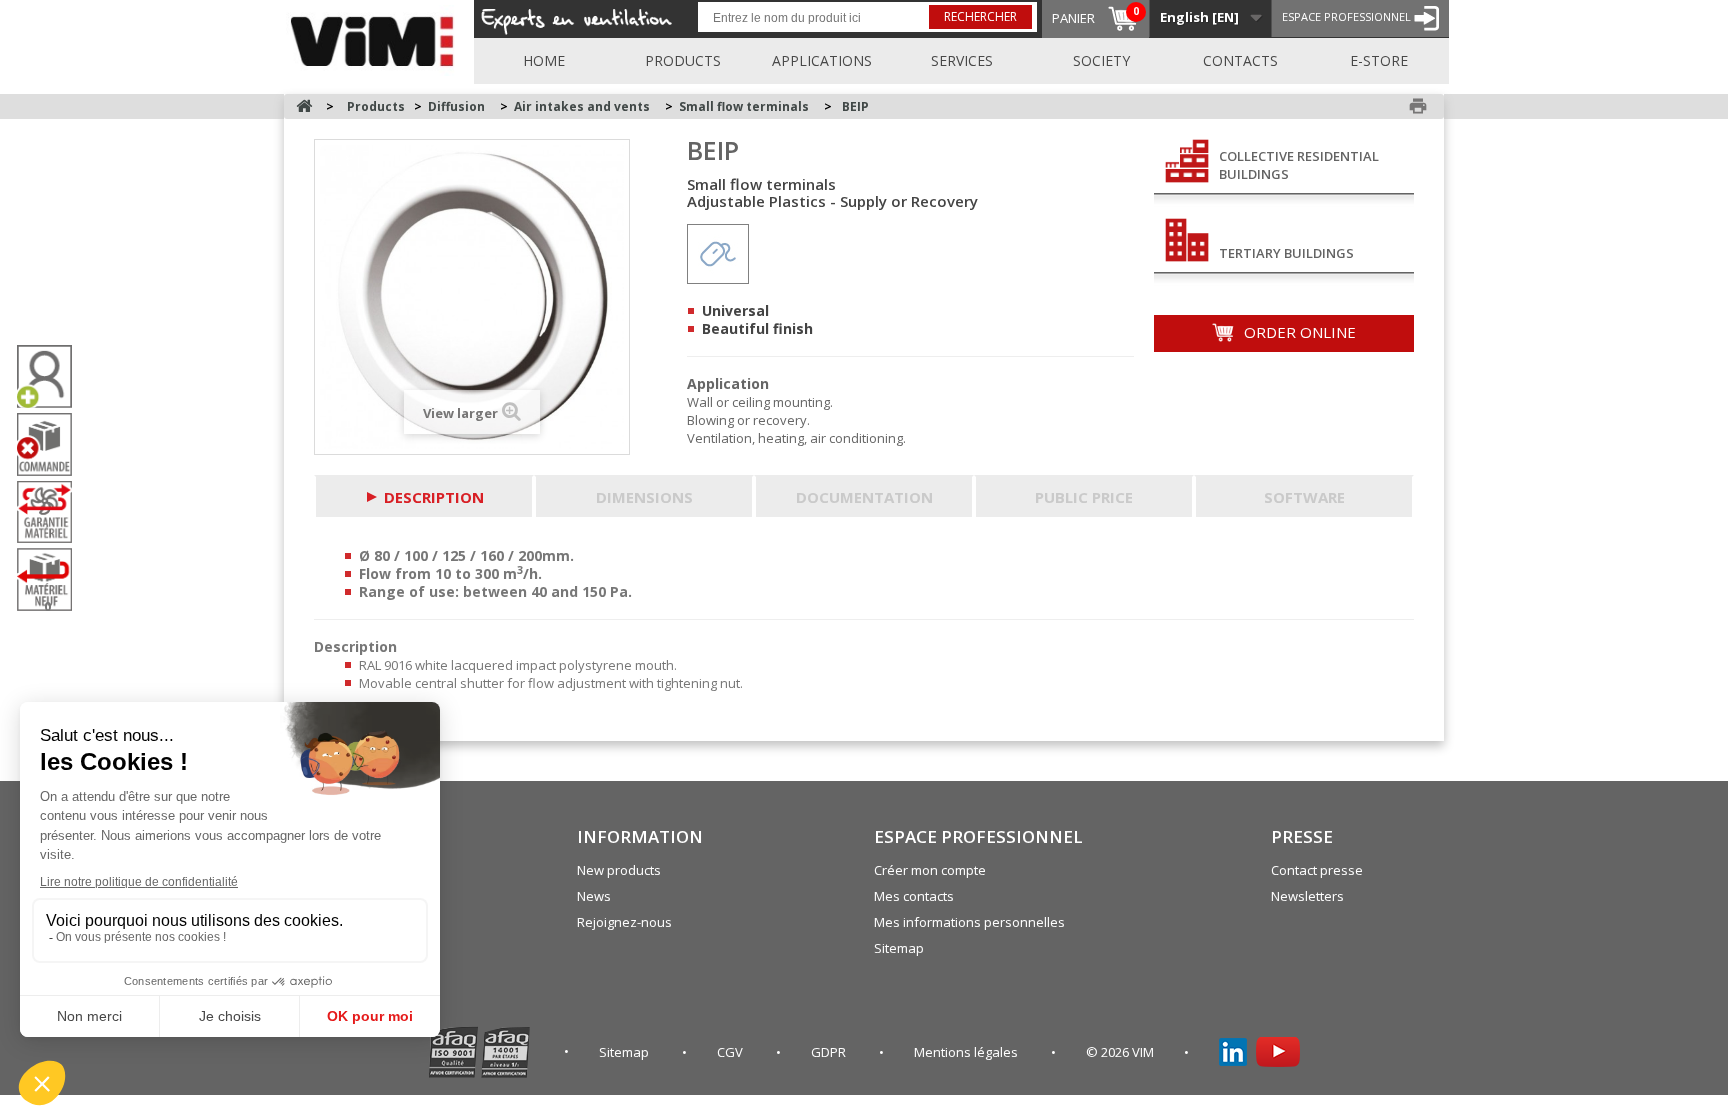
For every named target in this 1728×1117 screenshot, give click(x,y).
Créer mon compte (930, 870)
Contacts (1240, 60)
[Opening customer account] (52, 376)
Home (544, 60)
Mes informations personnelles (969, 922)
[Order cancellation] (52, 444)
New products (619, 870)
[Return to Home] (304, 106)
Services (962, 60)
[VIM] (376, 38)
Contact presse (1317, 870)
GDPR (830, 1052)
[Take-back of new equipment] (52, 579)
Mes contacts (914, 896)
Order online (1298, 332)
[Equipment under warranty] (52, 512)
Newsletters (1307, 896)
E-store (1379, 60)
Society (1101, 60)
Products (683, 60)
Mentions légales (967, 1052)
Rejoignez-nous (624, 922)
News (594, 896)
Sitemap (899, 948)
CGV (731, 1052)
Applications (822, 60)
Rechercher (980, 16)
